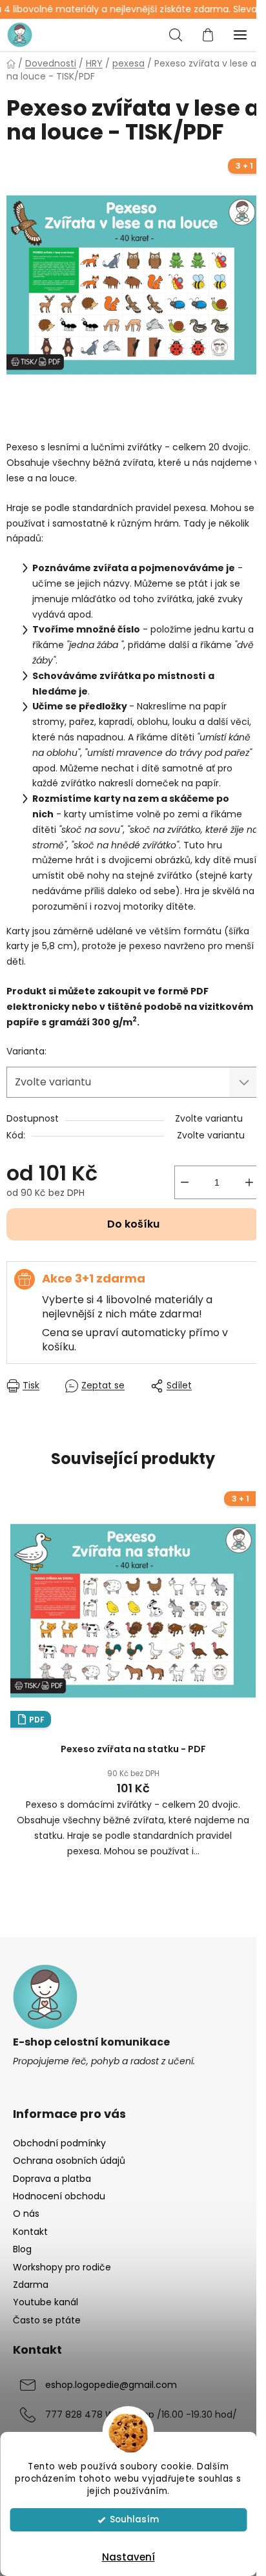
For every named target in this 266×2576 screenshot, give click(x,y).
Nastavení (128, 2557)
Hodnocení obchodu (59, 2196)
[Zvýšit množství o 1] (249, 1182)
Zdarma (31, 2285)
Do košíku (133, 1224)
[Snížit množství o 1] (185, 1182)
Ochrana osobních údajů (69, 2161)
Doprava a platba (52, 2179)
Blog (22, 2249)
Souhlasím (134, 2519)
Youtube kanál (46, 2302)
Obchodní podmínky (59, 2143)
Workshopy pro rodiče (62, 2267)
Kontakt (30, 2232)
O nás (26, 2214)
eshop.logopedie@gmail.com (111, 2385)
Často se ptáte (47, 2320)
